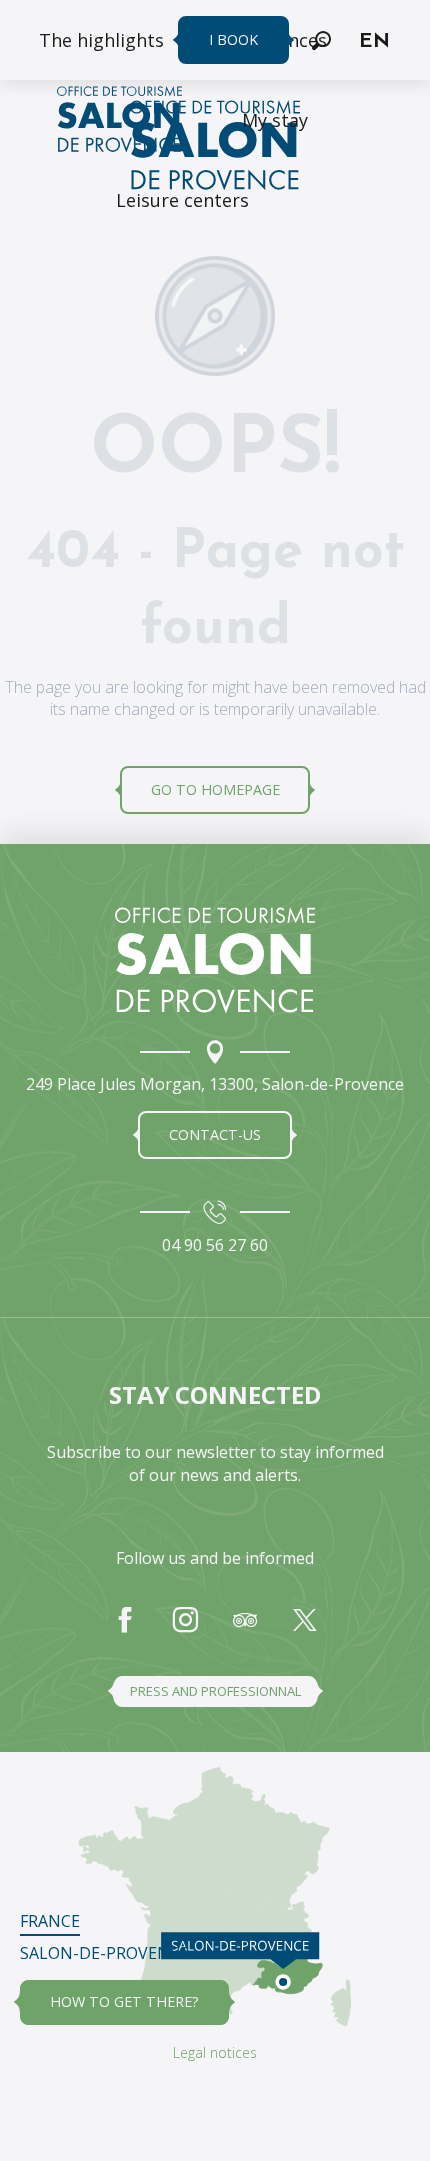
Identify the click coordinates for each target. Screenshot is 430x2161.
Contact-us (215, 1134)
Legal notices (215, 2052)
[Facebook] (125, 1630)
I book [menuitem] (233, 39)
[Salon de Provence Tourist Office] (215, 148)
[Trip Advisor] (245, 1630)
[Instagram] (185, 1630)
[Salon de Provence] (215, 960)
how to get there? (124, 2001)
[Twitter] (305, 1630)
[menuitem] (101, 40)
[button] (321, 40)
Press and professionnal (215, 1691)
